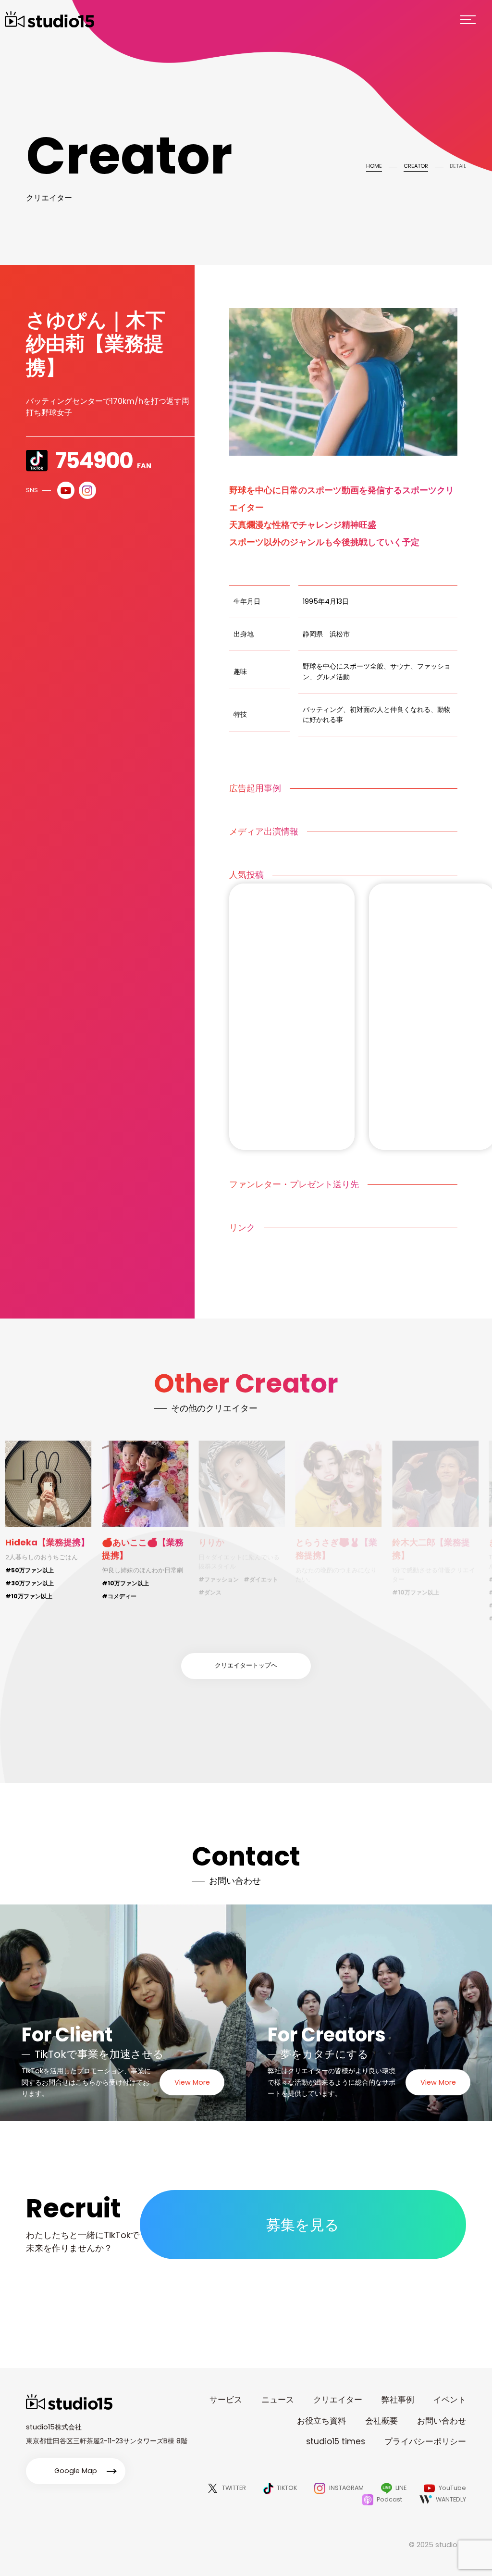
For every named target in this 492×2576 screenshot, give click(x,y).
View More (192, 2082)
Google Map (76, 2471)
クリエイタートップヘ (246, 1665)
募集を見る (303, 2225)
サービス (226, 2400)
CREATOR (416, 166)
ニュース (278, 2400)
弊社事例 (398, 2400)
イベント (450, 2400)
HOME (374, 166)
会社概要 (381, 2421)
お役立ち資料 (321, 2421)
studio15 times (336, 2441)
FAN (103, 461)
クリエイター (338, 2400)
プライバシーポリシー (425, 2441)
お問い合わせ (442, 2421)
